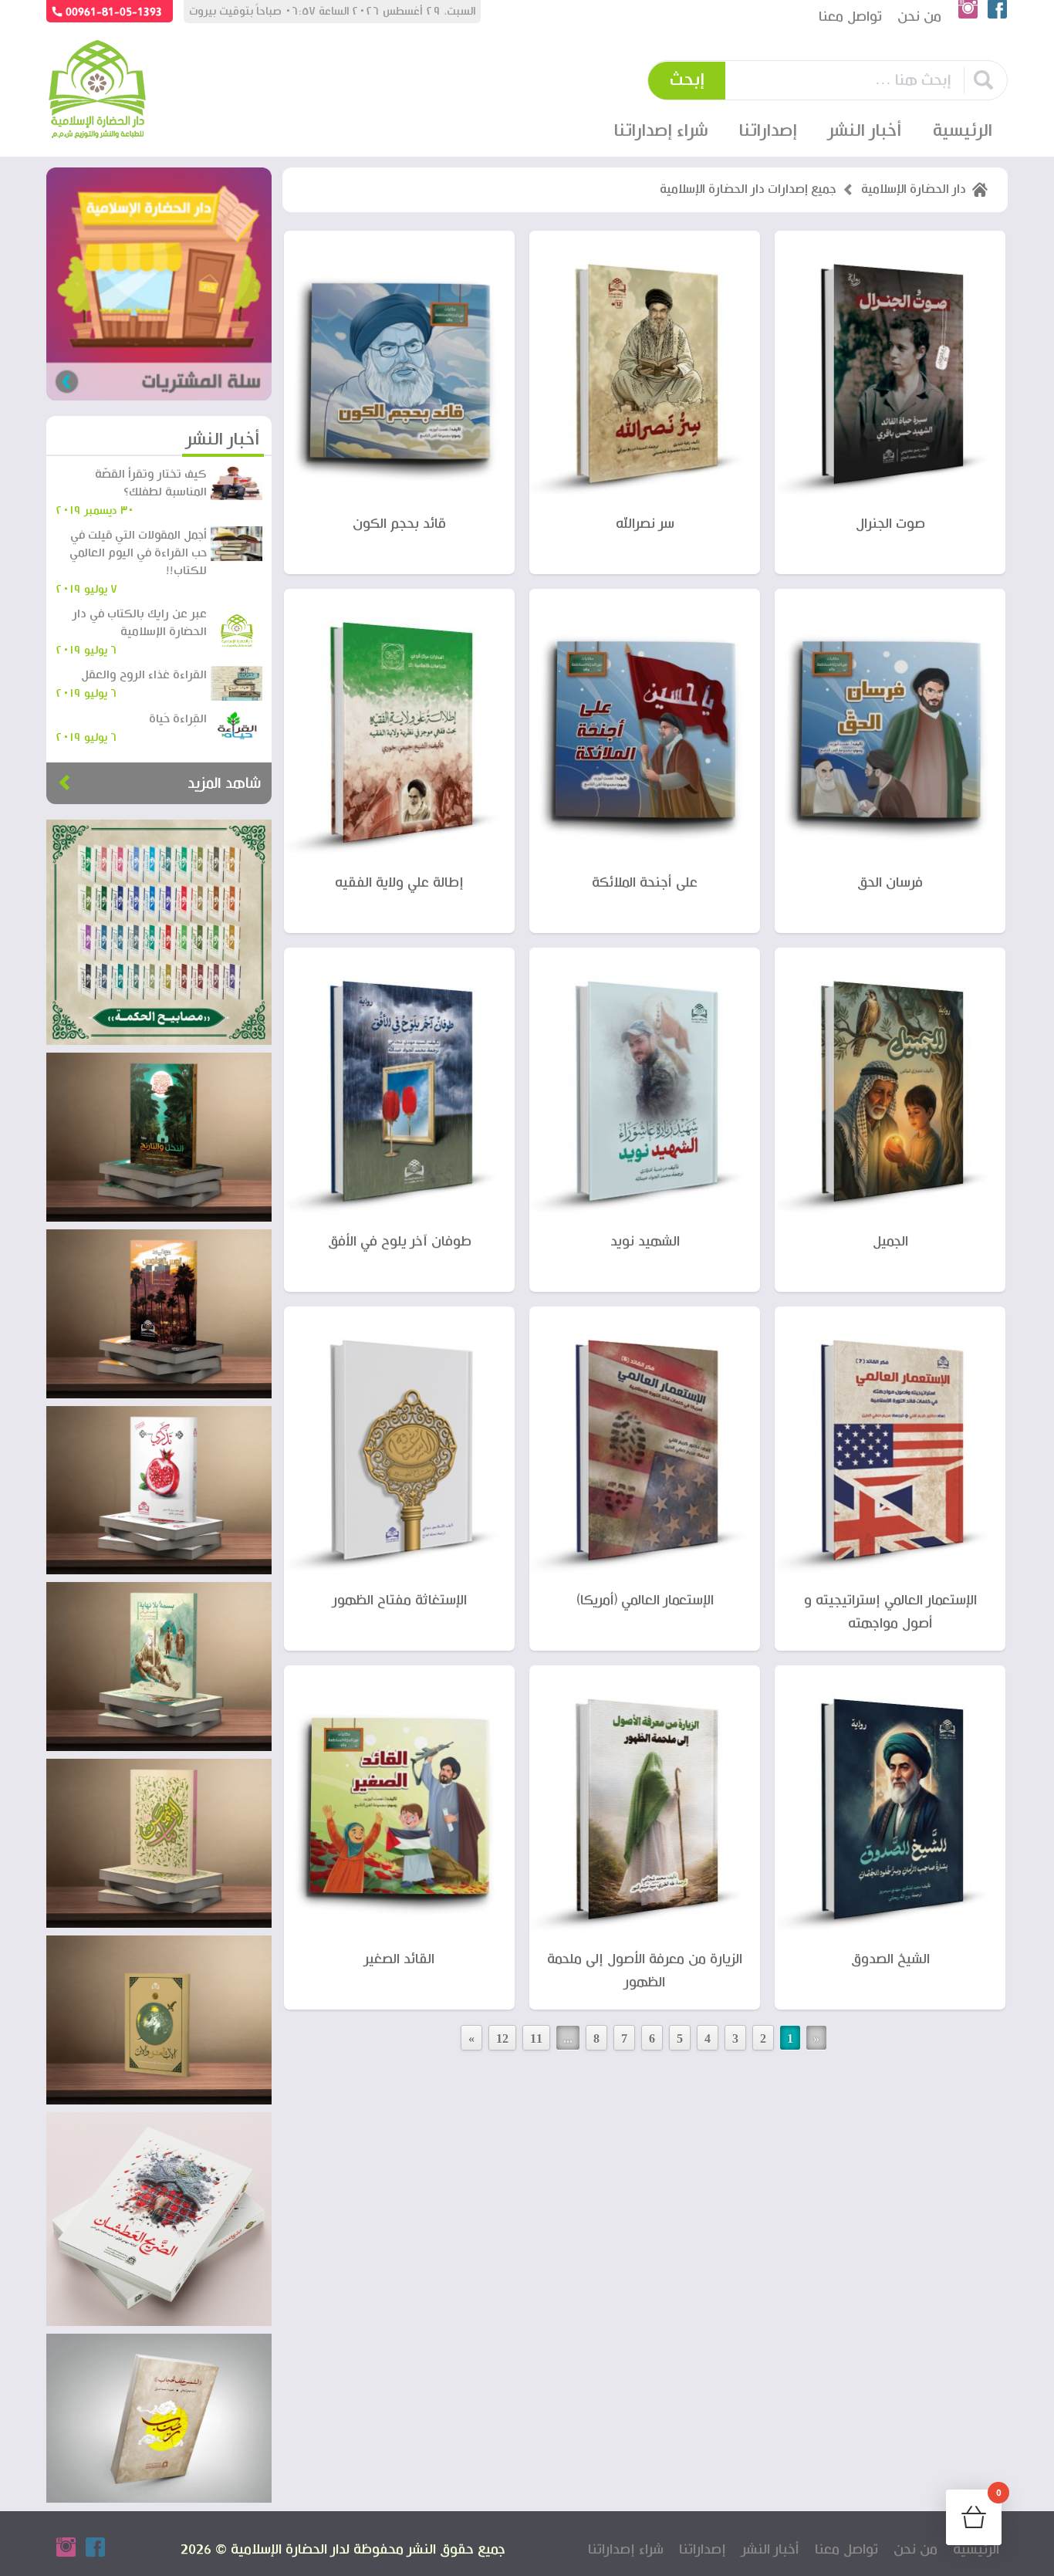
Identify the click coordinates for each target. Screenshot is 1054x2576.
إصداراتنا (703, 2549)
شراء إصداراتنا (661, 131)
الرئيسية (963, 131)
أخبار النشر (865, 131)
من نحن (919, 17)
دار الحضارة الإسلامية (914, 190)
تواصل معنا (850, 17)
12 (502, 2038)
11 (536, 2038)
